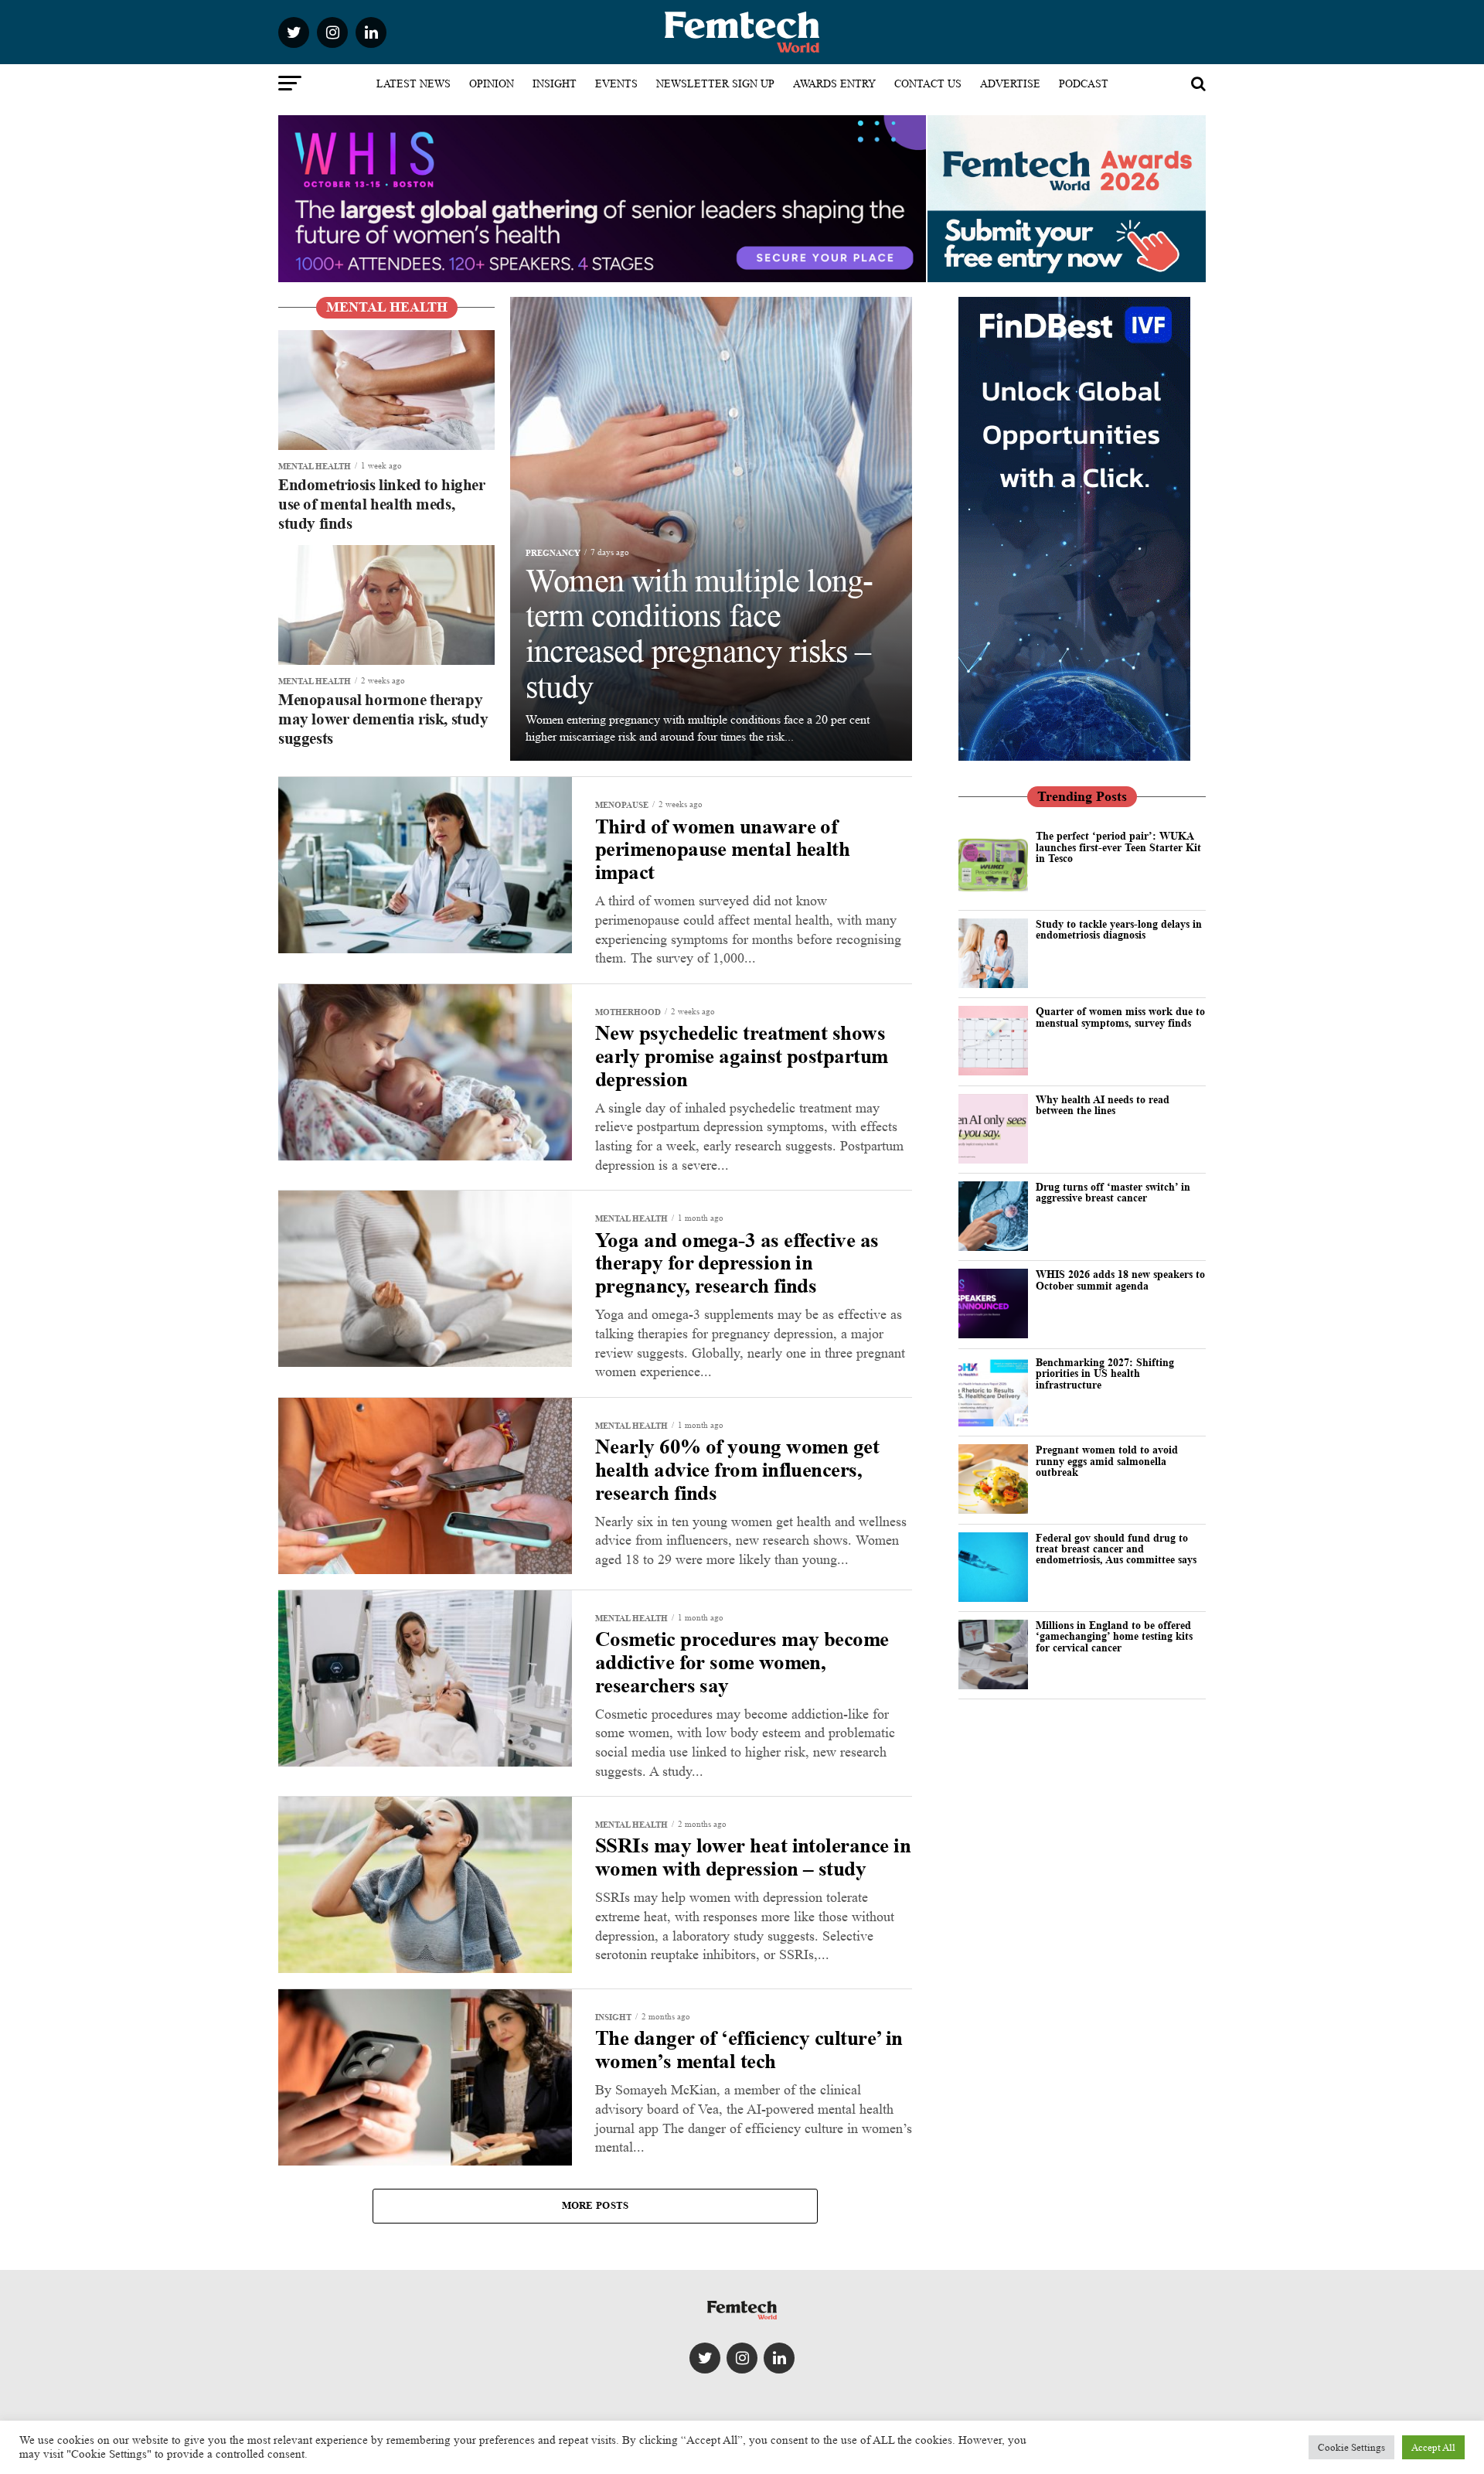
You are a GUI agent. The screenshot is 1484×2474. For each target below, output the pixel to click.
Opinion (492, 83)
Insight (555, 83)
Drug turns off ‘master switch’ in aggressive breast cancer (1113, 1192)
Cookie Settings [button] (1351, 2447)
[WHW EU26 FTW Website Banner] (602, 278)
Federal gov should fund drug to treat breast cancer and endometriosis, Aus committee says (1116, 1549)
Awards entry (834, 83)
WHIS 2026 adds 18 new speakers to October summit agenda (1120, 1279)
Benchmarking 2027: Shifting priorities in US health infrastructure (1105, 1373)
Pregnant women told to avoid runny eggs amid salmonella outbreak (1107, 1460)
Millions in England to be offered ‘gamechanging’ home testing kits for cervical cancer (1114, 1636)
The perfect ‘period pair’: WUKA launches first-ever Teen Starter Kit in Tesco (1118, 847)
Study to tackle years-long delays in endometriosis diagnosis (1119, 929)
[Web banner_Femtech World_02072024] (1074, 757)
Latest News (414, 83)
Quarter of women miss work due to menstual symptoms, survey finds (1120, 1016)
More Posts (596, 2205)
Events (616, 83)
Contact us (928, 83)
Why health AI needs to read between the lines (1103, 1104)
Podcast (1084, 83)
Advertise (1010, 83)
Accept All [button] (1433, 2447)
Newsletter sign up (715, 83)
